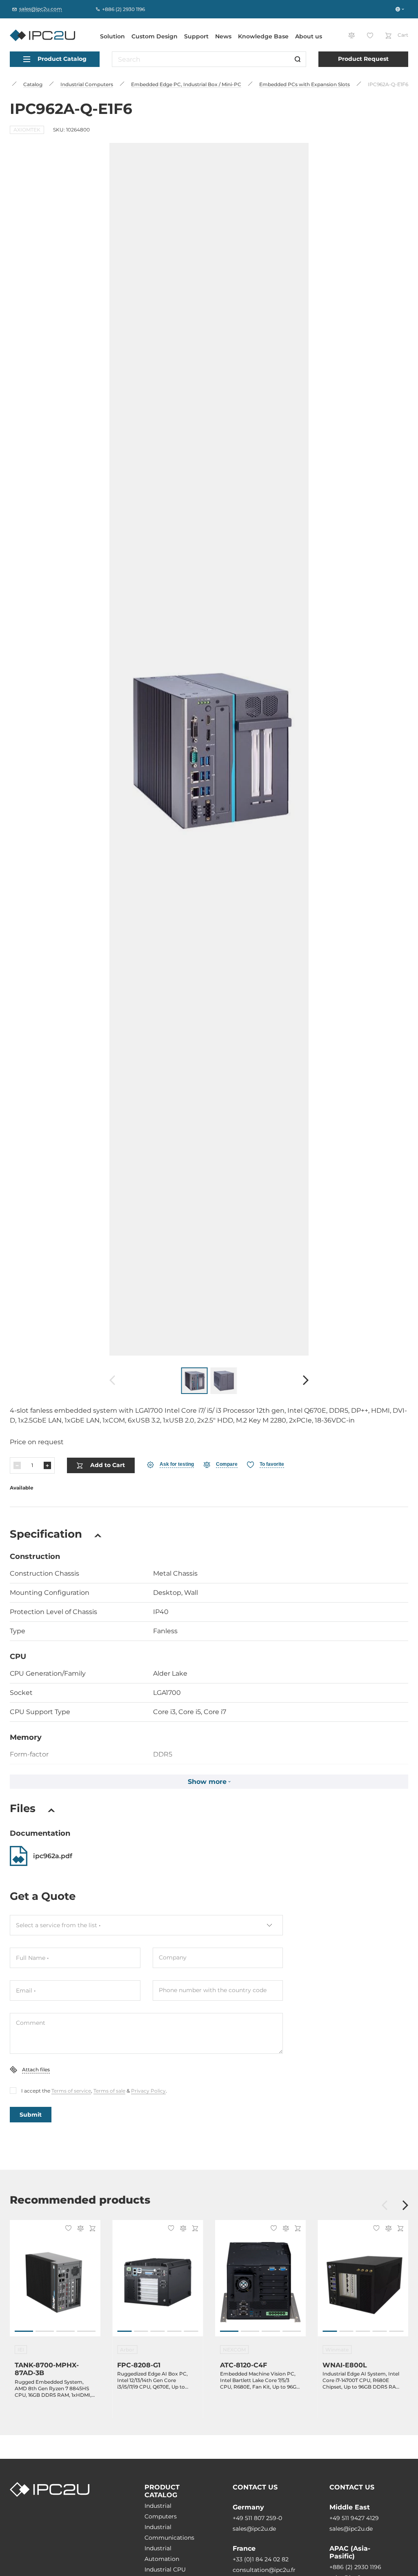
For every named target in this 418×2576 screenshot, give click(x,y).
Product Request (363, 59)
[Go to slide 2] (45, 2331)
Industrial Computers (161, 2511)
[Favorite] (67, 2229)
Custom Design (155, 36)
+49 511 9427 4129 (354, 2518)
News (223, 36)
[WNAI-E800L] (363, 2282)
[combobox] (146, 1925)
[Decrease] (17, 1465)
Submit (31, 2115)
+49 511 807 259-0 (257, 2518)
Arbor (127, 2350)
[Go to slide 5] (191, 2331)
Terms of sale (109, 2091)
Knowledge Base (263, 36)
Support (196, 36)
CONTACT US (255, 2487)
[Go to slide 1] (24, 2331)
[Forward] (306, 1381)
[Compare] (79, 2229)
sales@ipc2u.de (254, 2529)
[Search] (298, 59)
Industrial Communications (169, 2532)
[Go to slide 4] (86, 2331)
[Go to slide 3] (66, 2331)
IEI (21, 2350)
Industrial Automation (162, 2554)
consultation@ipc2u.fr (264, 2570)
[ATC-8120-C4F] (260, 2282)
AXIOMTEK (27, 130)
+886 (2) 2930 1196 (355, 2567)
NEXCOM (234, 2350)
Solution (112, 36)
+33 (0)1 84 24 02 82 (261, 2559)
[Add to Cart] (91, 2229)
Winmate (337, 2350)
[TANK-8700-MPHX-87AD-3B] (55, 2282)
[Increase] (47, 1465)
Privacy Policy (148, 2091)
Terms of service (71, 2091)
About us (309, 36)
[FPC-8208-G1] (158, 2282)
